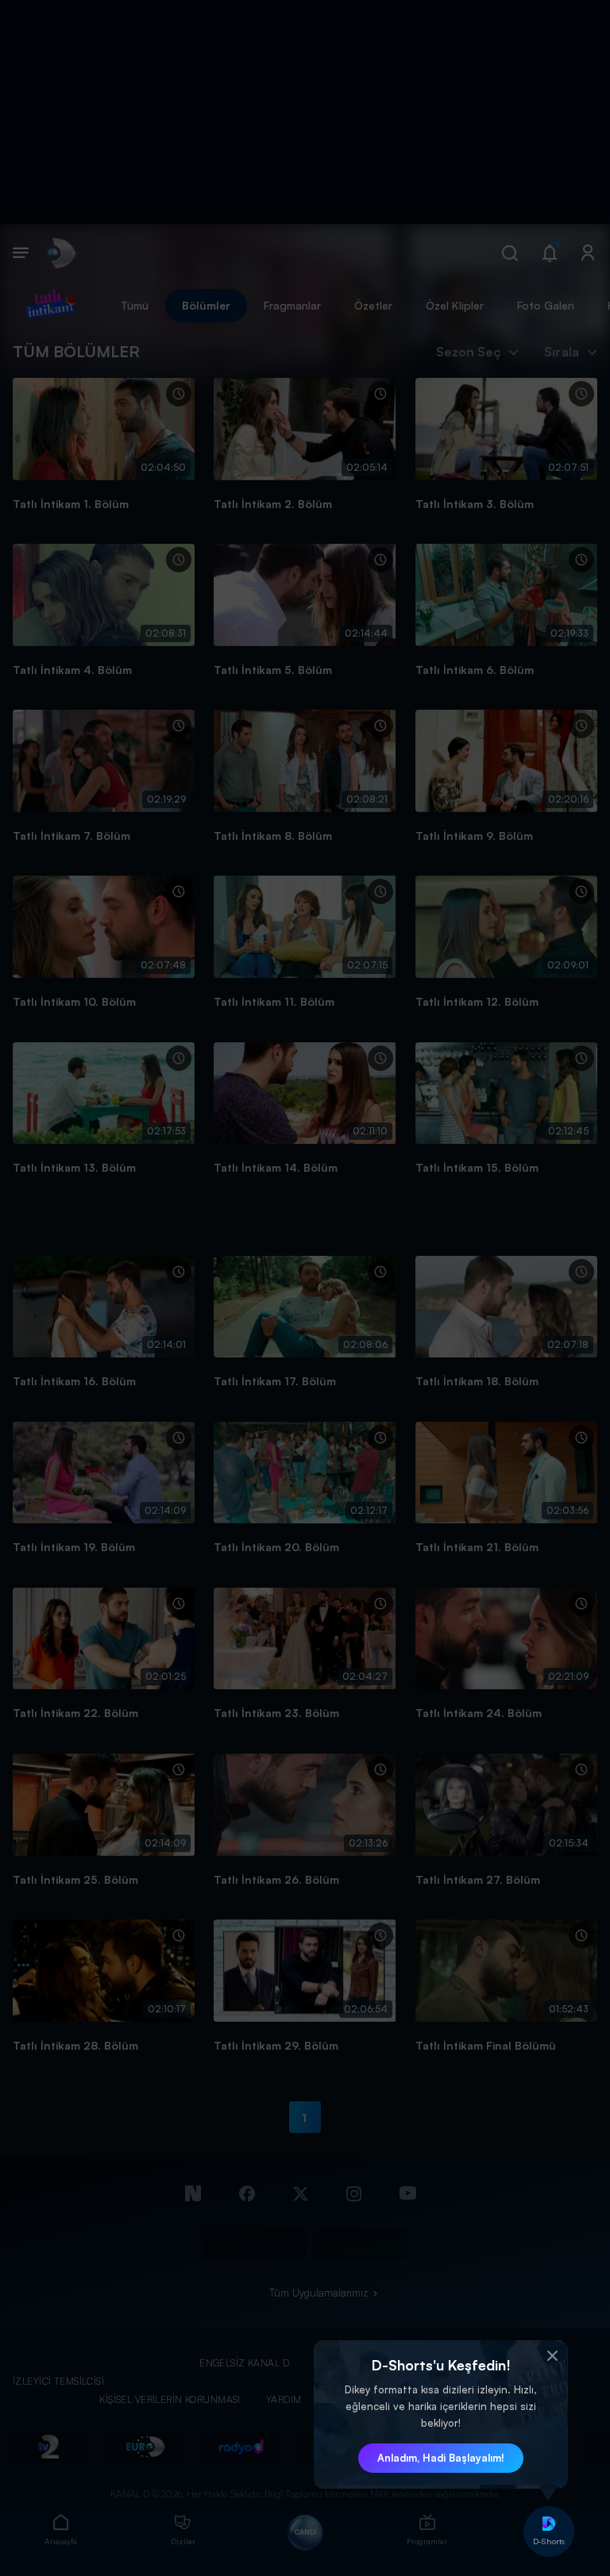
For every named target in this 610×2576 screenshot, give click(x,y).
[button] (552, 2356)
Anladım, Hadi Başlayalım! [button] (441, 2458)
